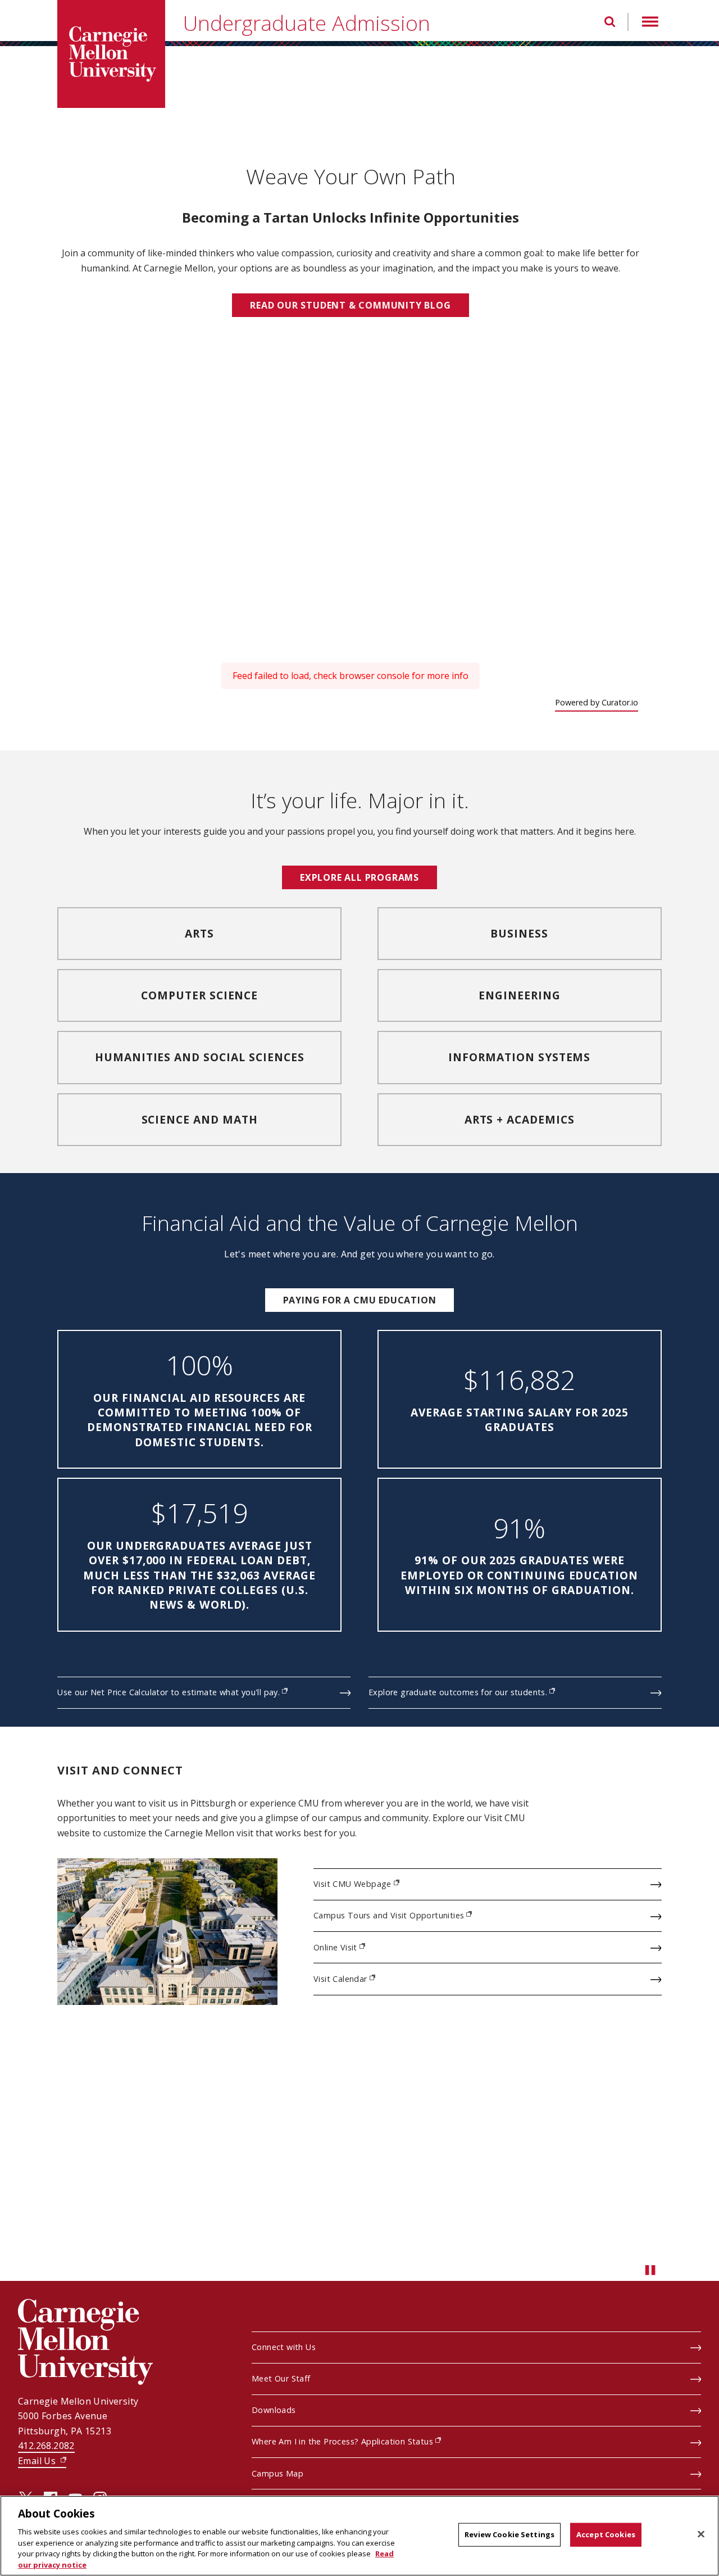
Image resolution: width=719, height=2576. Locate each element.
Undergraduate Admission (307, 23)
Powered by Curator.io (597, 702)
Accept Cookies (606, 2534)
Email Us (42, 2461)
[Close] (701, 2534)
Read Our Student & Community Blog (350, 305)
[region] (359, 2536)
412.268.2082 (46, 2446)
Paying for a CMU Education (360, 1300)
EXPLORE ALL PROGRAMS (359, 877)
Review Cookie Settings (509, 2534)
